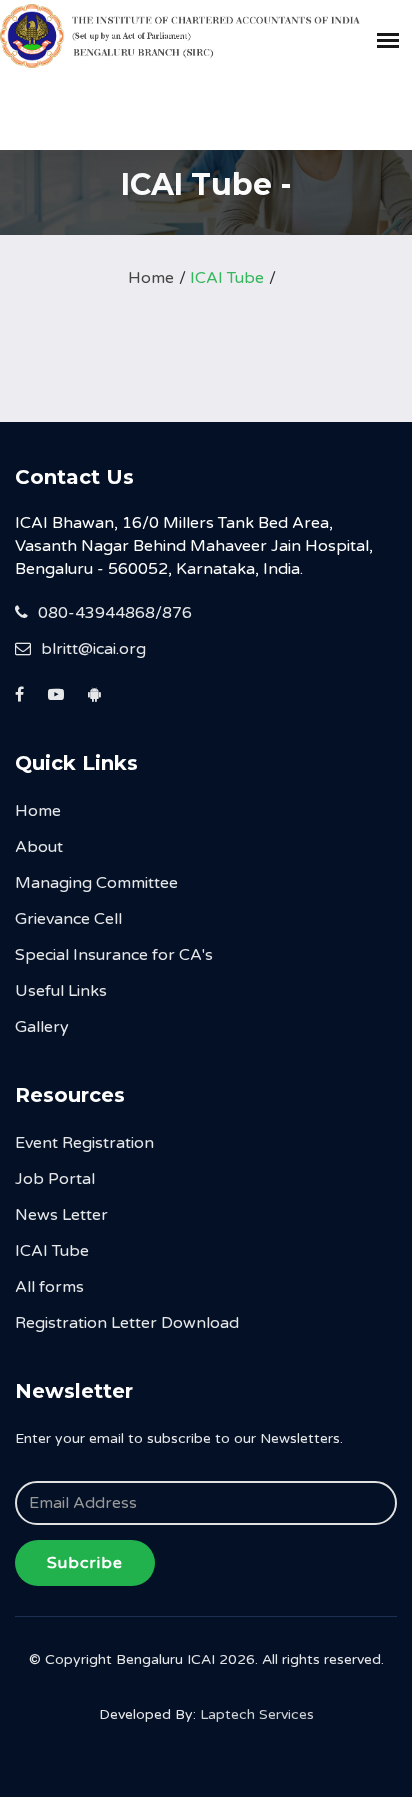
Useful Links (61, 991)
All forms (49, 1287)
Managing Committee (96, 883)
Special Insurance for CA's (114, 955)
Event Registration (84, 1143)
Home (151, 278)
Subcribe (85, 1563)
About (39, 847)
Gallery (42, 1027)
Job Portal (55, 1179)
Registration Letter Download (127, 1323)
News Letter (61, 1215)
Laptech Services (257, 1714)
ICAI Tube (227, 278)
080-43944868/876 (115, 613)
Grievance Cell (68, 919)
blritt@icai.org (93, 649)
